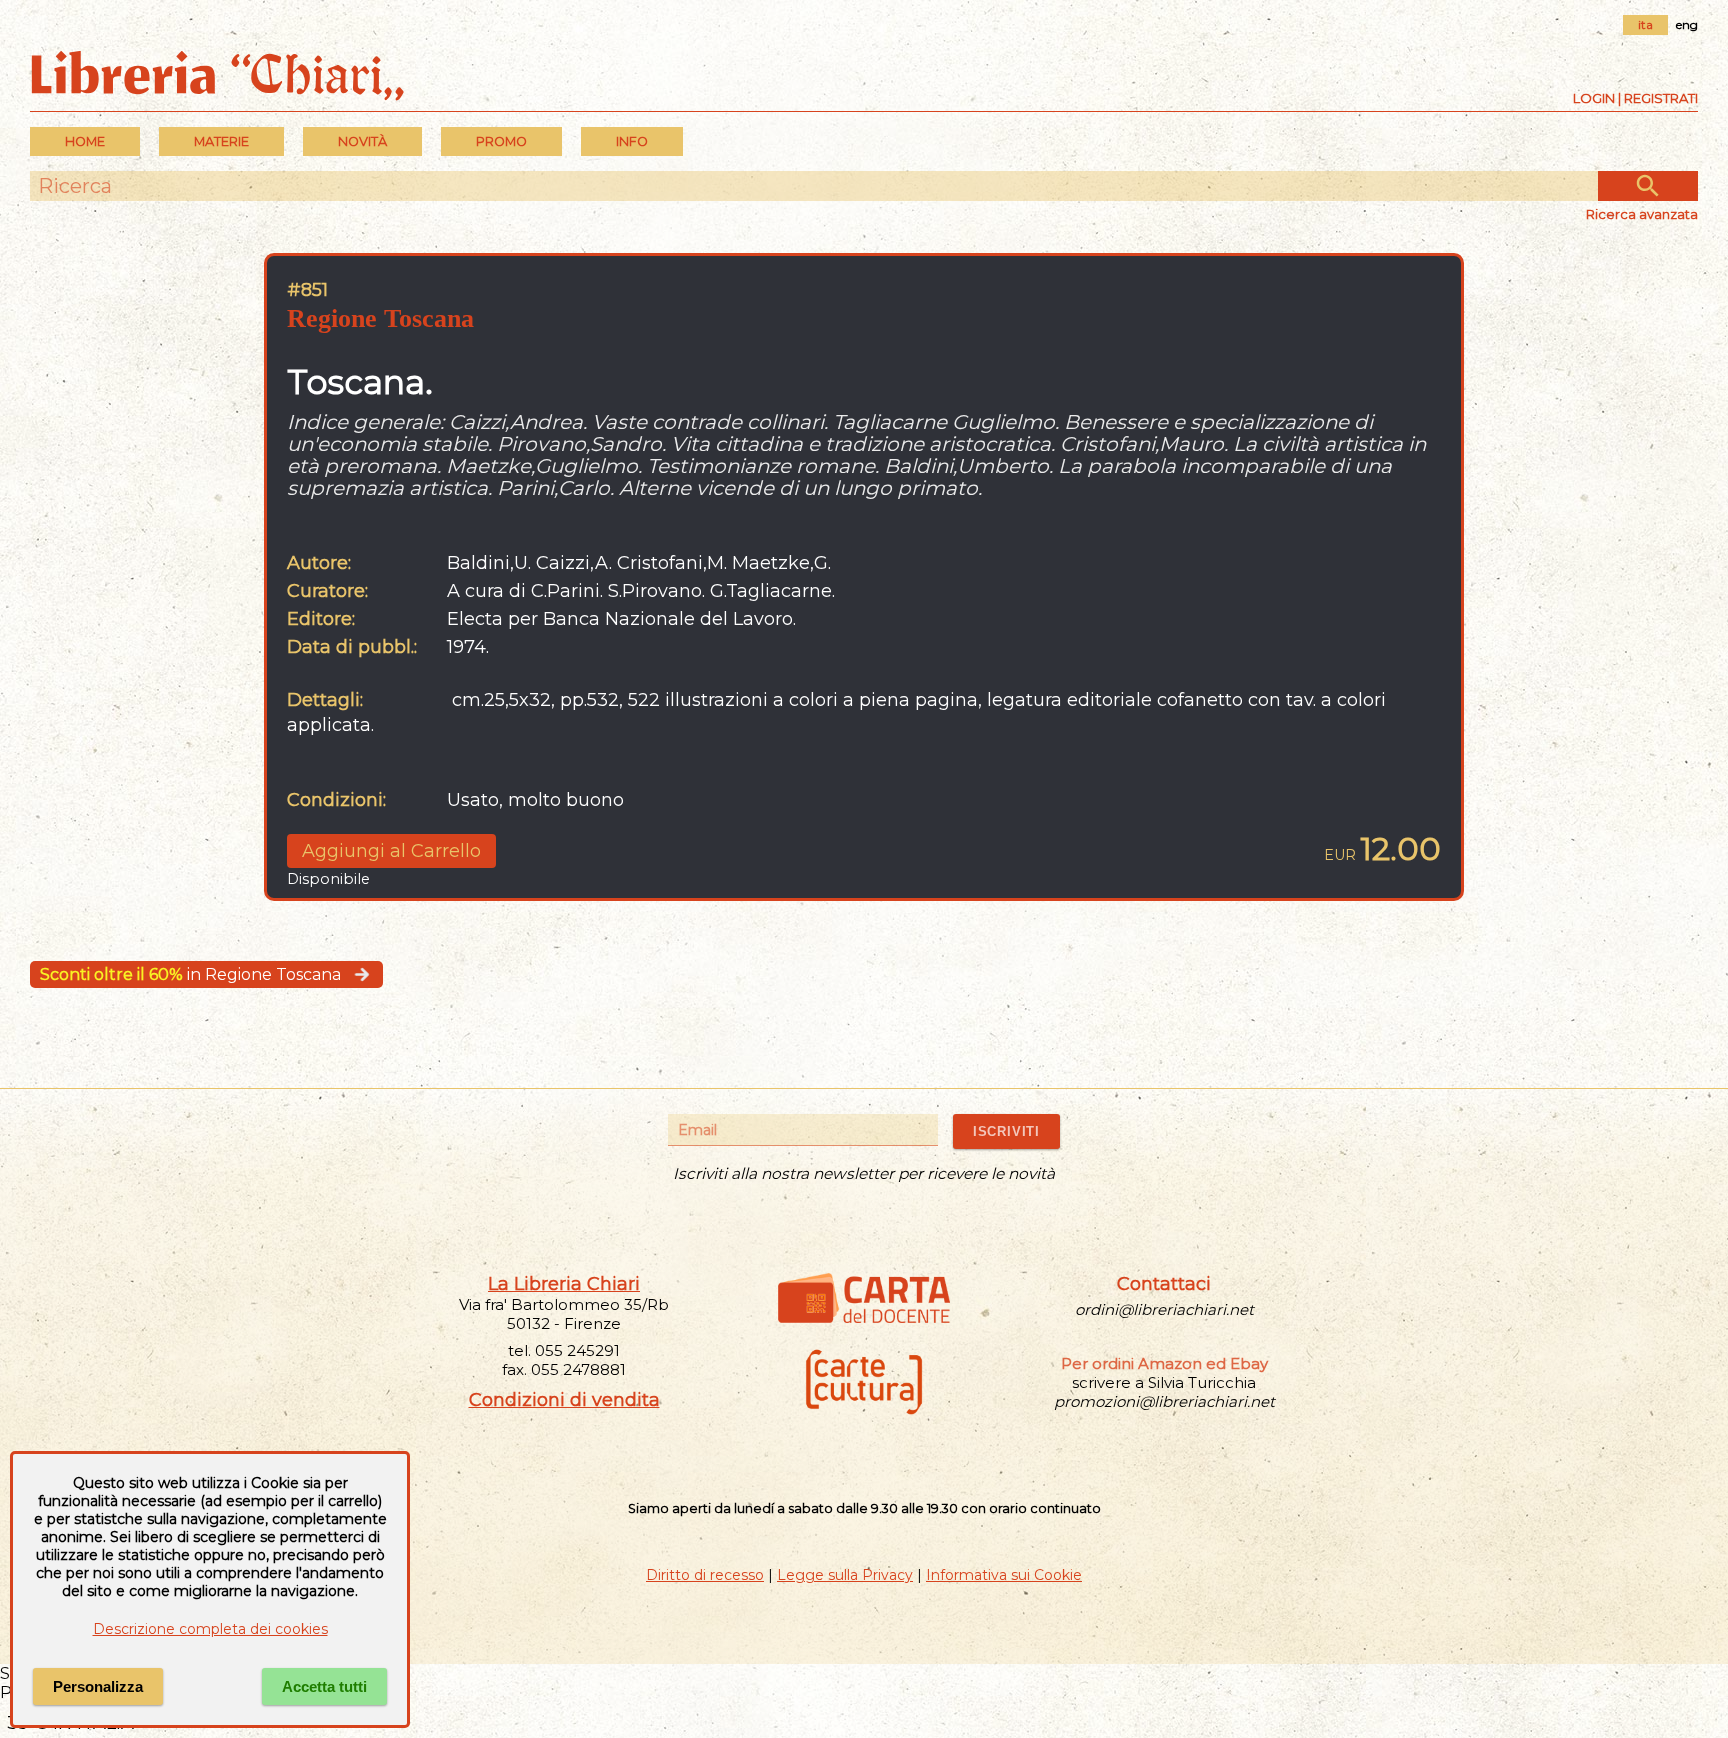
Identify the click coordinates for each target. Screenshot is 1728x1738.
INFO (632, 141)
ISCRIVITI (1006, 1131)
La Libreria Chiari (564, 1284)
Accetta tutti (324, 1686)
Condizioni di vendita (564, 1400)
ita (1645, 24)
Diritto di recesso (705, 1575)
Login (1594, 98)
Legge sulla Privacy (845, 1575)
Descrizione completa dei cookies (210, 1629)
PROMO (501, 141)
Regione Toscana (380, 318)
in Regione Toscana (190, 974)
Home (85, 141)
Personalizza (98, 1686)
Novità (362, 141)
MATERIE (221, 141)
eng (1687, 24)
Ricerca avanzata (1642, 214)
